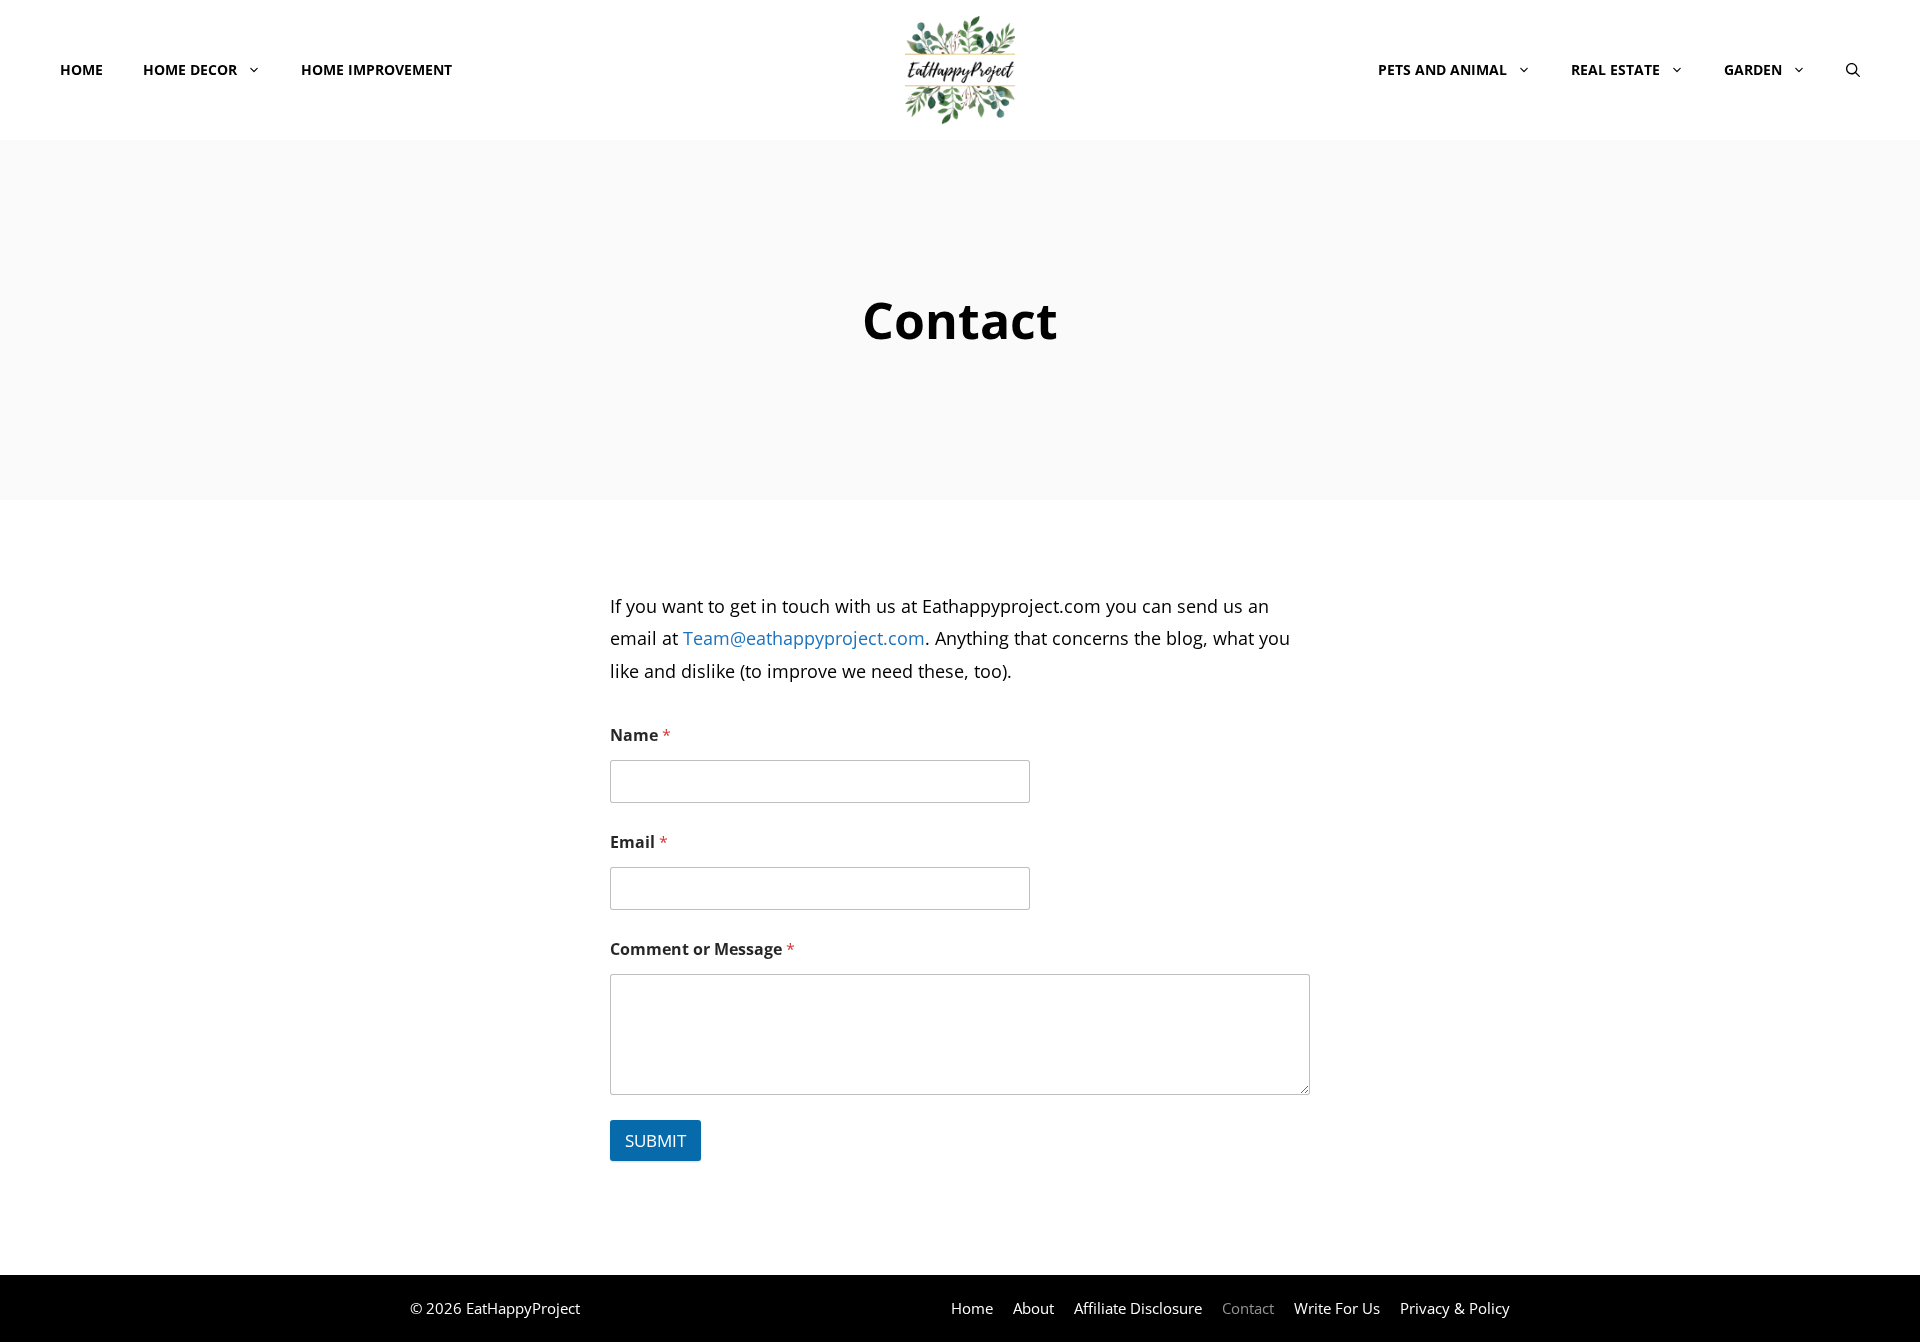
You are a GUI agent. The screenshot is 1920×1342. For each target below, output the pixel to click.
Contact (1248, 1308)
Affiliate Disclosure (1138, 1308)
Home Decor (190, 69)
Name (640, 735)
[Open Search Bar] (1853, 70)
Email (639, 842)
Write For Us (1337, 1308)
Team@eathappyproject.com (804, 638)
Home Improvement (376, 69)
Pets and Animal (1442, 69)
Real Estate (1615, 69)
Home (81, 69)
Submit (655, 1140)
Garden (1753, 69)
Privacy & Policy (1455, 1308)
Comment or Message (702, 949)
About (1033, 1308)
